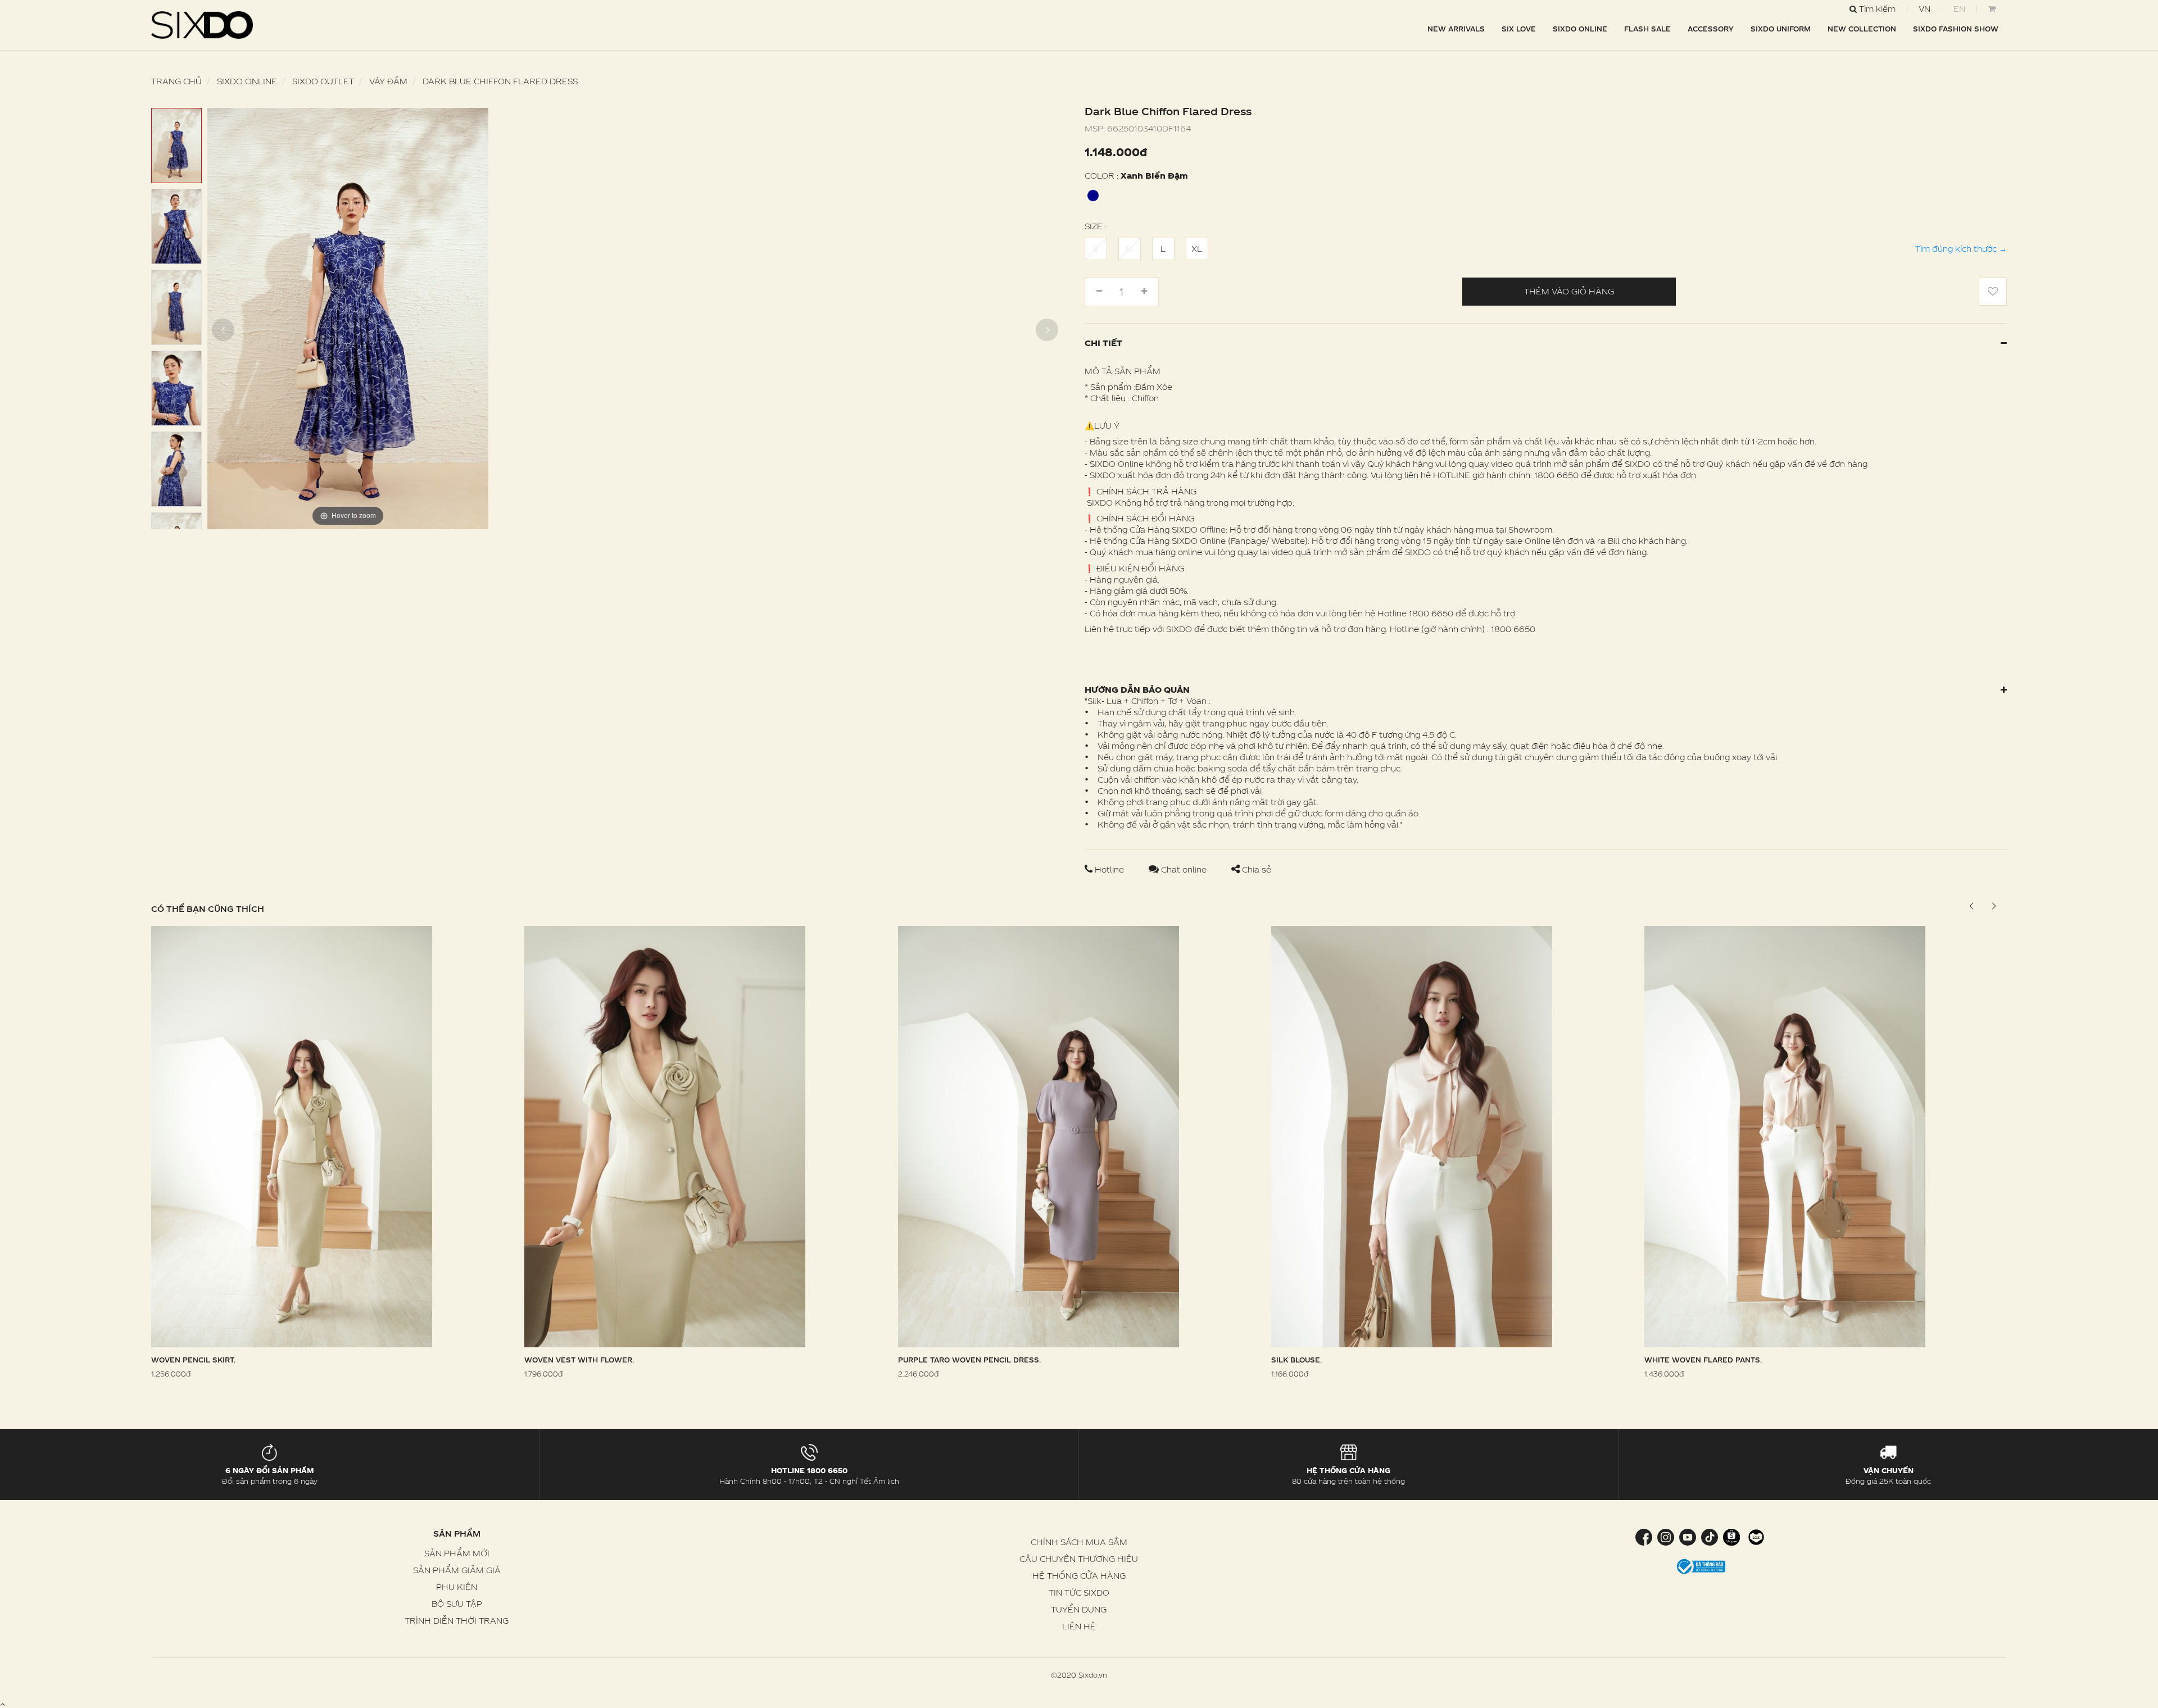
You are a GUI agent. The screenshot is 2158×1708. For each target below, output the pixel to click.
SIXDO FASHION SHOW (1956, 29)
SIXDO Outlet (323, 81)
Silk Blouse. (1296, 1360)
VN (1924, 9)
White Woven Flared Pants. (1703, 1360)
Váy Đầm (388, 81)
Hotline (1109, 869)
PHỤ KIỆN (457, 1587)
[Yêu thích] (1993, 292)
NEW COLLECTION (1862, 29)
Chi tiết (1103, 343)
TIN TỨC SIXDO (1079, 1593)
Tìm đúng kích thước (1961, 249)
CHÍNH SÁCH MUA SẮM (1079, 1542)
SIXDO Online (1580, 29)
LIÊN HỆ (1079, 1626)
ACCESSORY (1711, 29)
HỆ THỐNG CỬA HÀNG (1079, 1576)
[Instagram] (1665, 1536)
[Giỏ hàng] (1992, 9)
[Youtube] (1687, 1536)
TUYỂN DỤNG (1079, 1609)
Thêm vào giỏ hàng (1569, 291)
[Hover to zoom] (348, 318)
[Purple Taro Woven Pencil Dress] (1039, 1135)
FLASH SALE (1647, 29)
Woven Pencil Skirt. (193, 1360)
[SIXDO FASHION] (202, 25)
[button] (1994, 906)
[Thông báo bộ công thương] (1701, 1566)
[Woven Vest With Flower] (665, 1135)
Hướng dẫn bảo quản (1137, 690)
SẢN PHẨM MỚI (457, 1553)
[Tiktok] (1709, 1536)
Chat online (1184, 869)
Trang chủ (176, 81)
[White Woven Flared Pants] (1785, 1135)
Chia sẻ (1255, 869)
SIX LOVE (1519, 29)
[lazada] (1755, 1536)
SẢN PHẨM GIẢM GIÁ (457, 1570)
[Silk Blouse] (1412, 1135)
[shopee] (1731, 1536)
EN (1959, 9)
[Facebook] (1645, 1536)
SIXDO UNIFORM (1781, 29)
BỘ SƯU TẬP (457, 1604)
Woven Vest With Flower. (579, 1360)
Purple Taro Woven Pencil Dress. (969, 1360)
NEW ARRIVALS (1456, 29)
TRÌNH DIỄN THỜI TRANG (457, 1621)
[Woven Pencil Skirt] (292, 1135)
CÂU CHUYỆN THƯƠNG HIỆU (1079, 1559)
